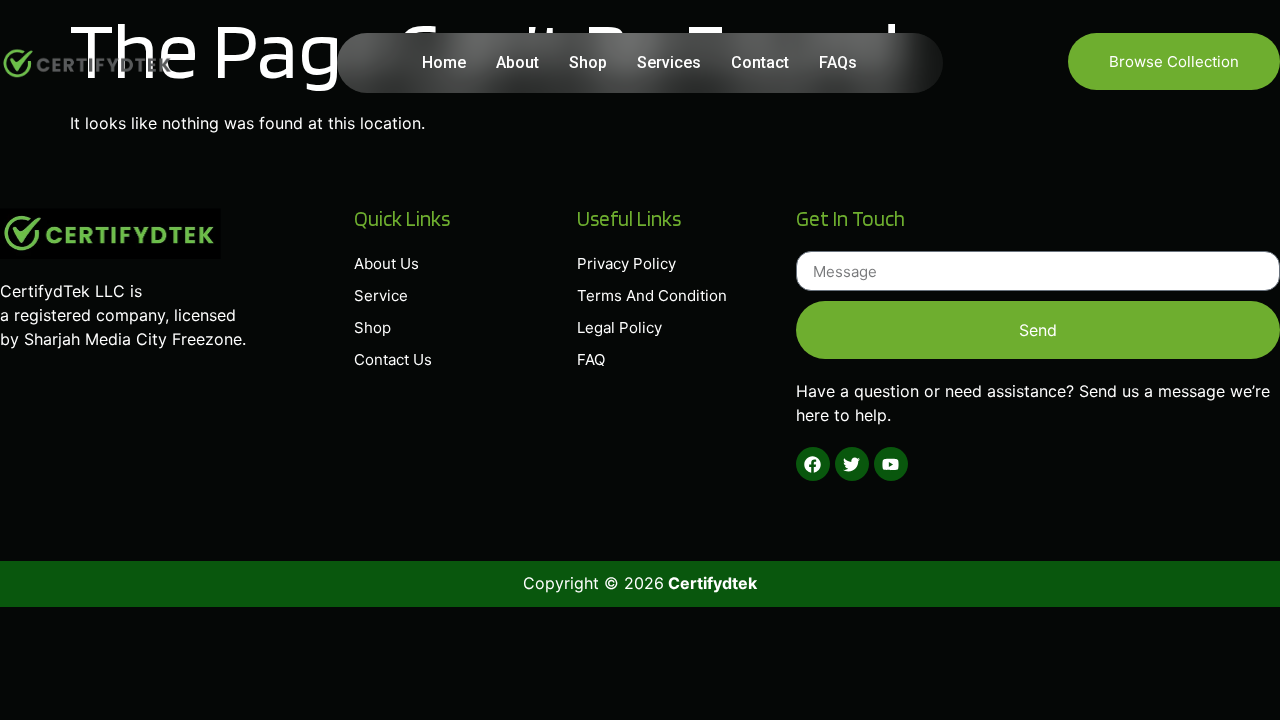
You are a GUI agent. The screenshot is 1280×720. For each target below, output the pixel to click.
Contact (760, 62)
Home (444, 62)
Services (669, 62)
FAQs (838, 62)
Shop (588, 62)
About (517, 62)
